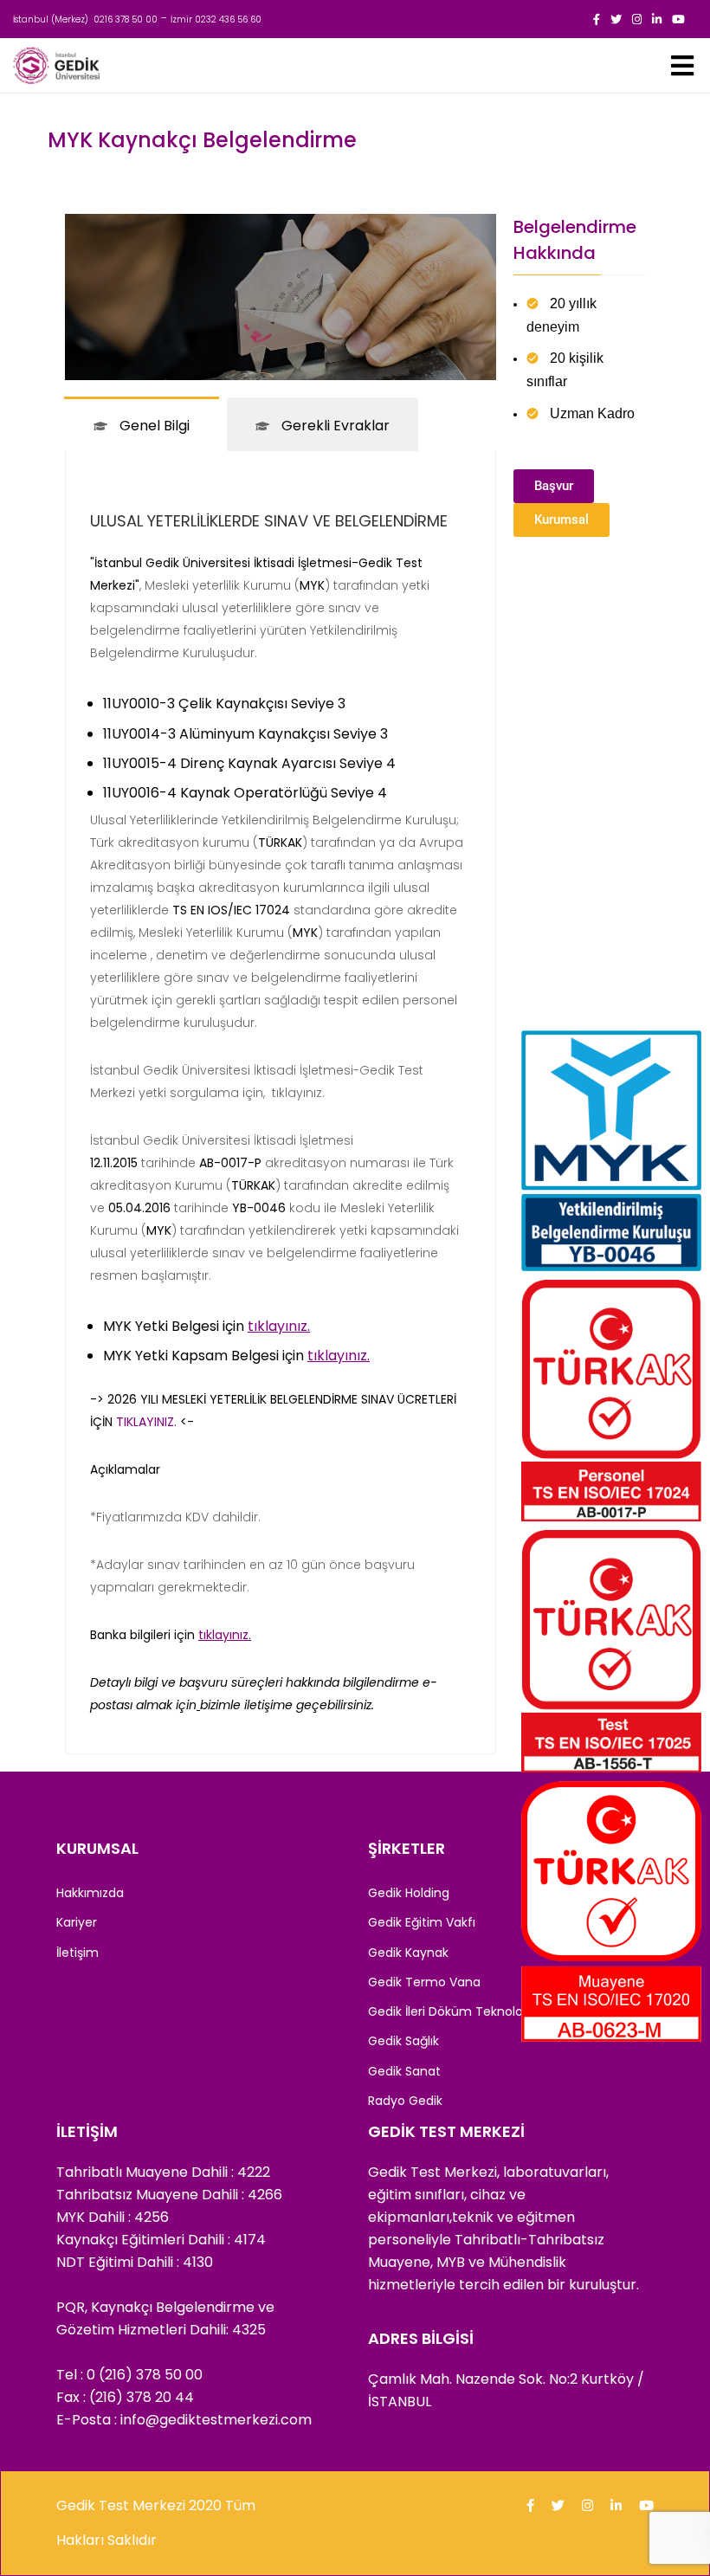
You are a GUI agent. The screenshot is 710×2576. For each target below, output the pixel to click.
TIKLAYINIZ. (146, 1422)
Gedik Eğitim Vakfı (422, 1922)
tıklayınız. (297, 1093)
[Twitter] (616, 20)
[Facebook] (597, 20)
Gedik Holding (409, 1893)
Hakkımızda (90, 1893)
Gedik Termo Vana (424, 1982)
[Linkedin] (657, 20)
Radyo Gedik (405, 2101)
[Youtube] (678, 20)
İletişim (77, 1953)
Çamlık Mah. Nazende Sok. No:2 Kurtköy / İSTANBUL (506, 2390)
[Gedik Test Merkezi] (56, 65)
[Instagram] (637, 20)
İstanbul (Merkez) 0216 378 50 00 (85, 19)
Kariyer (77, 1922)
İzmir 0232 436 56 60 (216, 19)
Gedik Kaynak (408, 1953)
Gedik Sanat (404, 2071)
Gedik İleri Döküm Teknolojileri (457, 2011)
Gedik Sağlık (403, 2041)
